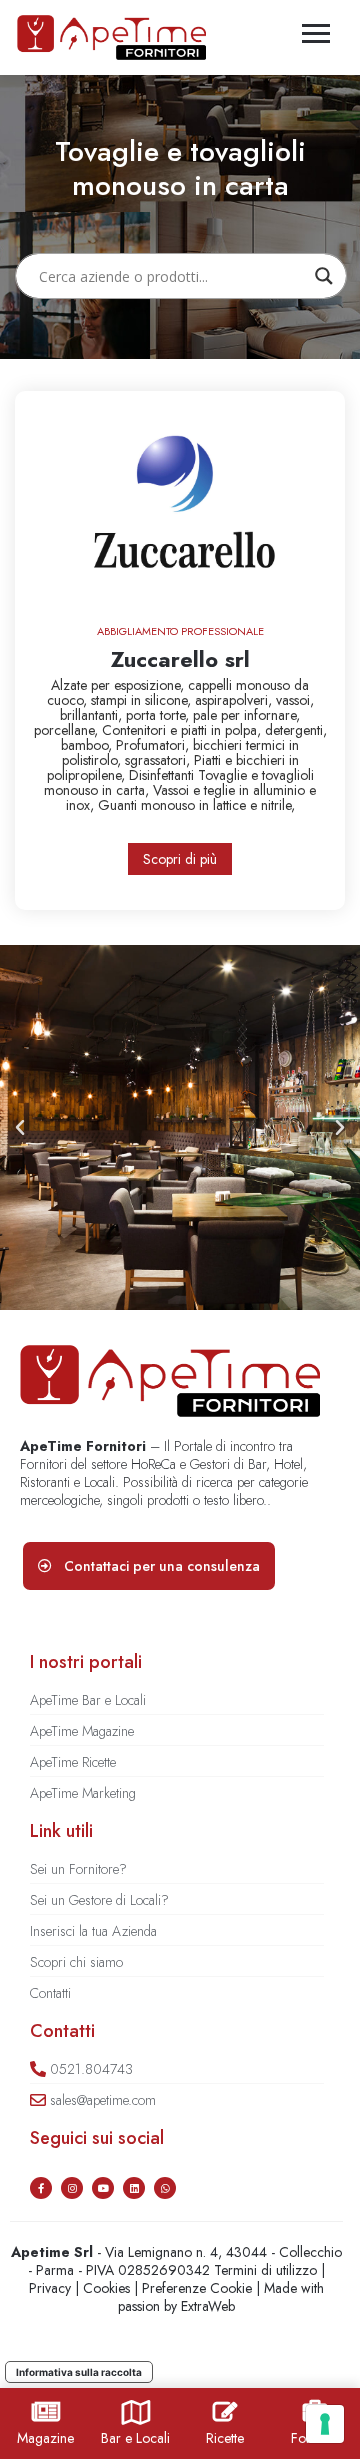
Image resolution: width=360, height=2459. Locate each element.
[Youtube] (103, 2188)
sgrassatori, (159, 760)
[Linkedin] (134, 2188)
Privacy (50, 2288)
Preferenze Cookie (197, 2288)
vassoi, (295, 700)
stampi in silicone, (143, 700)
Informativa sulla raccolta (79, 2372)
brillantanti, (93, 715)
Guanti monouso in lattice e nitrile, (196, 805)
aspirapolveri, (235, 700)
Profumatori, (154, 745)
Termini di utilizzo (265, 2270)
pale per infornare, (246, 715)
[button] (20, 1128)
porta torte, (159, 715)
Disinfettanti (163, 775)
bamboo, (88, 745)
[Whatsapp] (165, 2188)
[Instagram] (72, 2188)
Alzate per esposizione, (119, 685)
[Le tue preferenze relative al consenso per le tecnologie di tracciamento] (325, 2424)
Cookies (106, 2288)
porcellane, (68, 730)
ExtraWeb (208, 2306)
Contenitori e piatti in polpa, (183, 730)
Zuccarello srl (180, 659)
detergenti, (296, 730)
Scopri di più (180, 859)
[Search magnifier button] (324, 276)
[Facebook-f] (41, 2188)
